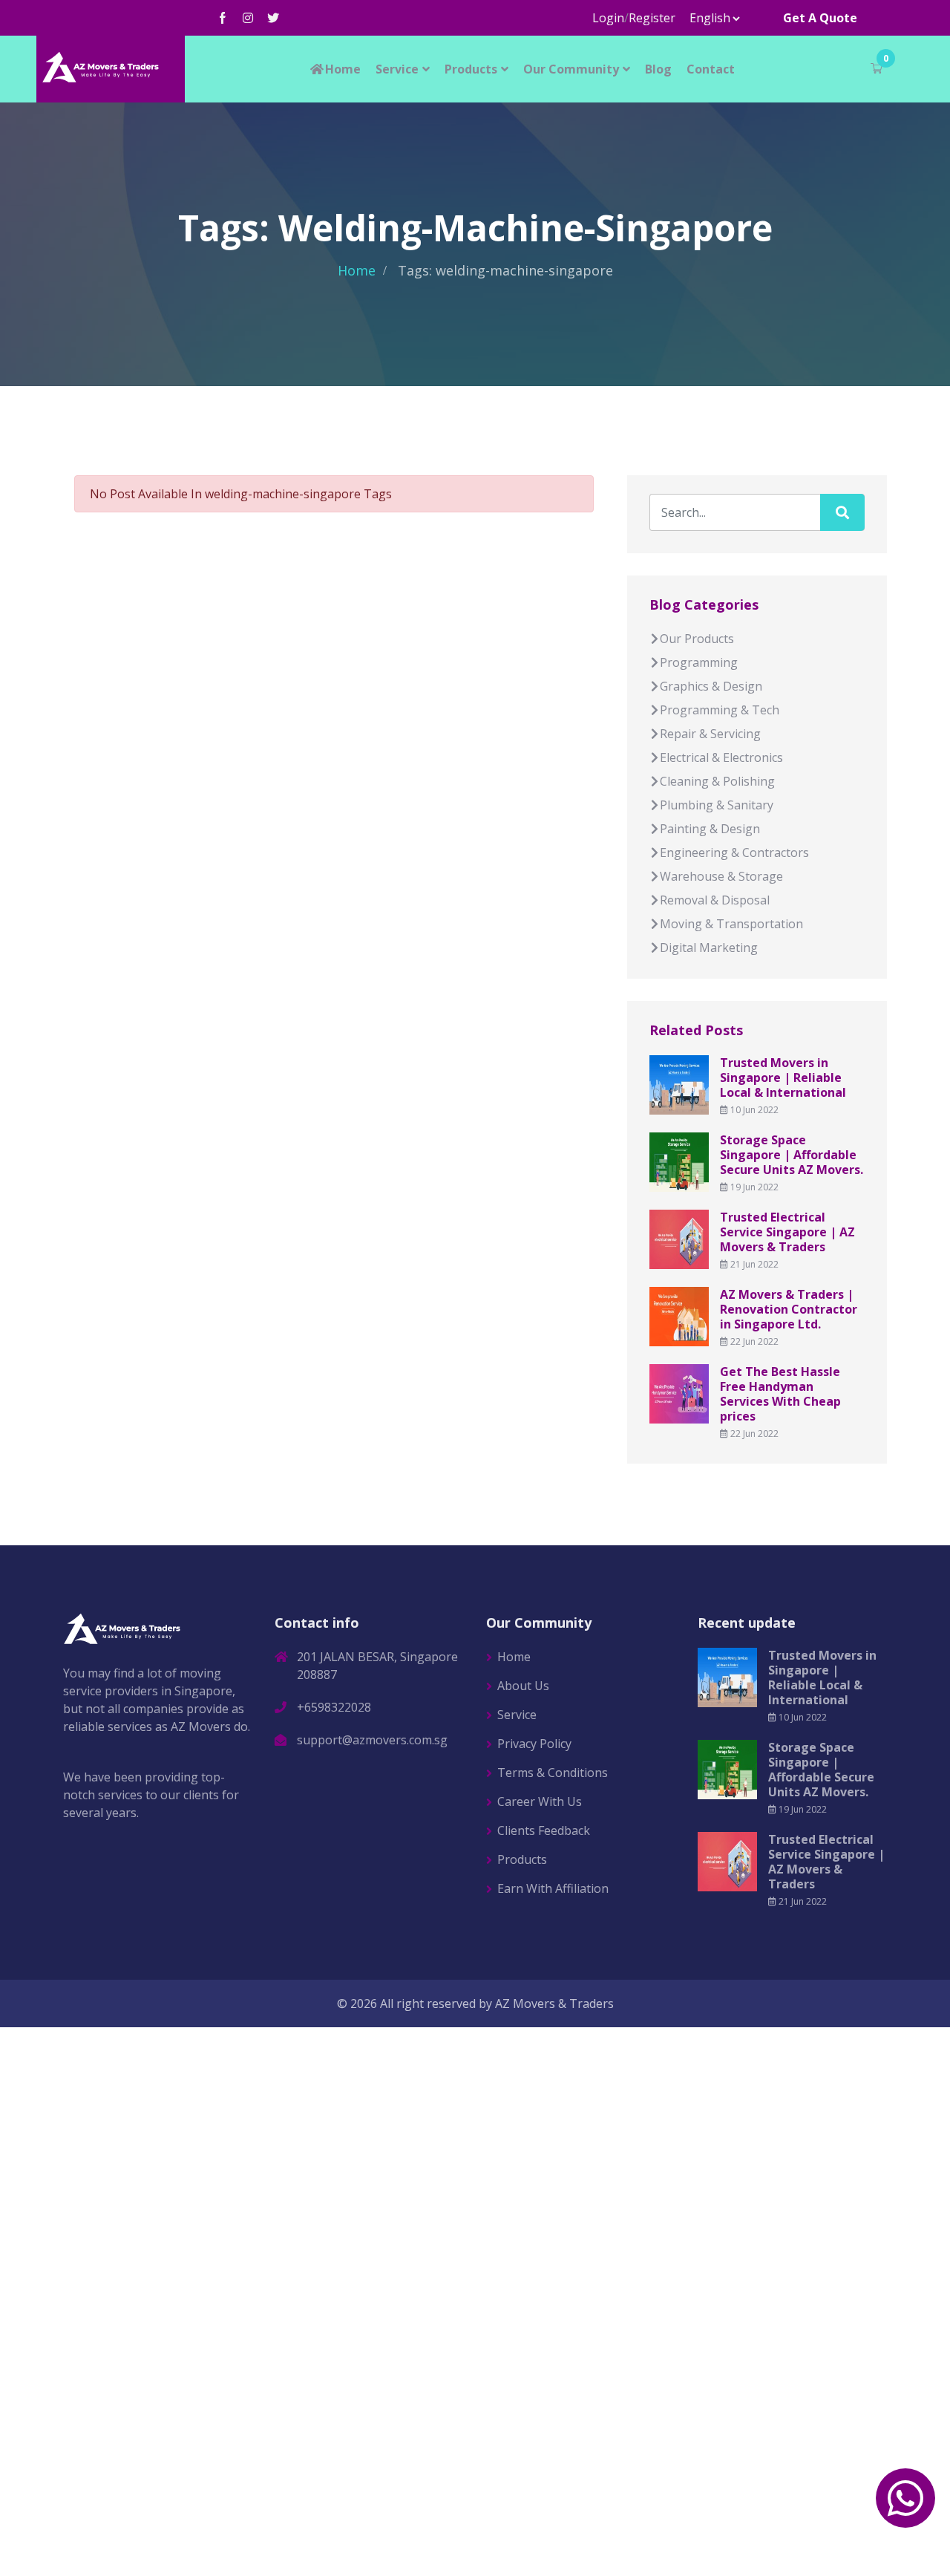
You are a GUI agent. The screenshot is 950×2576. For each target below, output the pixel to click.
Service (397, 69)
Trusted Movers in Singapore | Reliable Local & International (783, 1077)
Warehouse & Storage (721, 876)
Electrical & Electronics (721, 757)
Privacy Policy (534, 1744)
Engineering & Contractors (734, 852)
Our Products (697, 639)
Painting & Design (710, 829)
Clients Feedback (544, 1830)
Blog (658, 69)
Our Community (571, 69)
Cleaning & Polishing (717, 781)
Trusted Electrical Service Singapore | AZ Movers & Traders (787, 1232)
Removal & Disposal (715, 900)
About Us (523, 1686)
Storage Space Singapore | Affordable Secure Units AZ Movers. (792, 1155)
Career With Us (540, 1801)
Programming (699, 662)
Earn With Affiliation (553, 1888)
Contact (711, 69)
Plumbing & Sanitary (717, 805)
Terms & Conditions (553, 1773)
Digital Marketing (709, 948)
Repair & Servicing (710, 734)
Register (652, 18)
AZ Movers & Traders (554, 2003)
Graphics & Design (711, 686)
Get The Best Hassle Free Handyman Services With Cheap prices (780, 1394)
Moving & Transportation (731, 924)
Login (608, 18)
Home (343, 69)
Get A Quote (820, 18)
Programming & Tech (720, 710)
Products (471, 69)
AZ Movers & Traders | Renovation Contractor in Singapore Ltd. (789, 1309)
